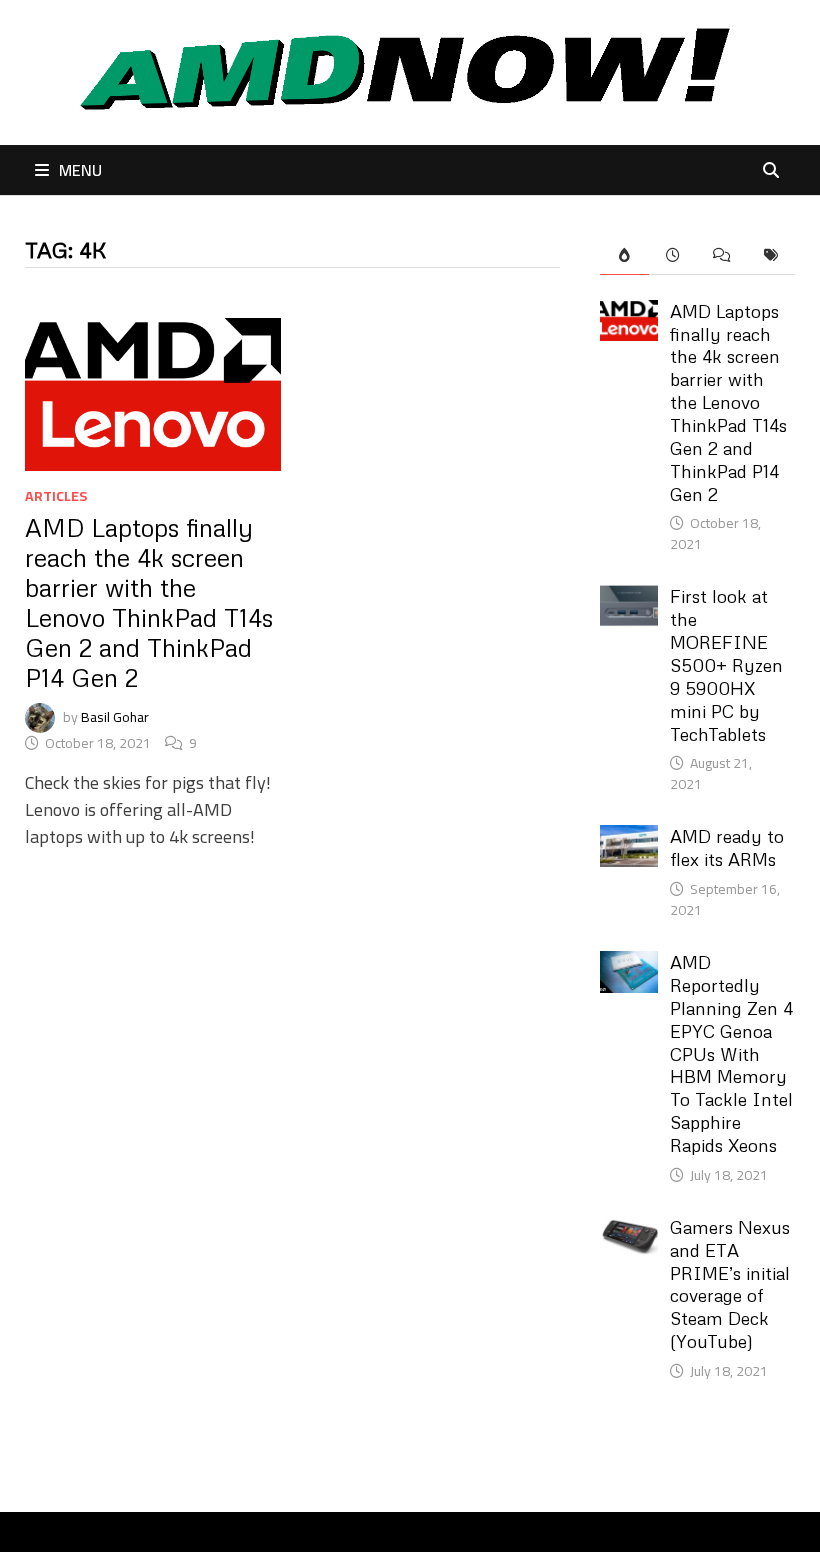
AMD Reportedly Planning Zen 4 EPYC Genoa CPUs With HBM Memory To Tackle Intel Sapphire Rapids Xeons (731, 1053)
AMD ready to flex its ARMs (727, 847)
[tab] (624, 255)
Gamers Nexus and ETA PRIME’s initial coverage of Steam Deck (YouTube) (730, 1284)
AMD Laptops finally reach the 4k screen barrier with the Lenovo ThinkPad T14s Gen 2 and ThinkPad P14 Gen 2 (149, 602)
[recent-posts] (673, 255)
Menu (80, 170)
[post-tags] (770, 255)
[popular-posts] (624, 255)
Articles (56, 496)
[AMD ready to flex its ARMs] (629, 838)
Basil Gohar (115, 716)
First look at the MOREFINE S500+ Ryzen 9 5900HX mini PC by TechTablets (726, 664)
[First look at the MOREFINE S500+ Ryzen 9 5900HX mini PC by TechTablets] (629, 598)
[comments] (721, 255)
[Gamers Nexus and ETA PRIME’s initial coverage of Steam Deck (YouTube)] (629, 1229)
